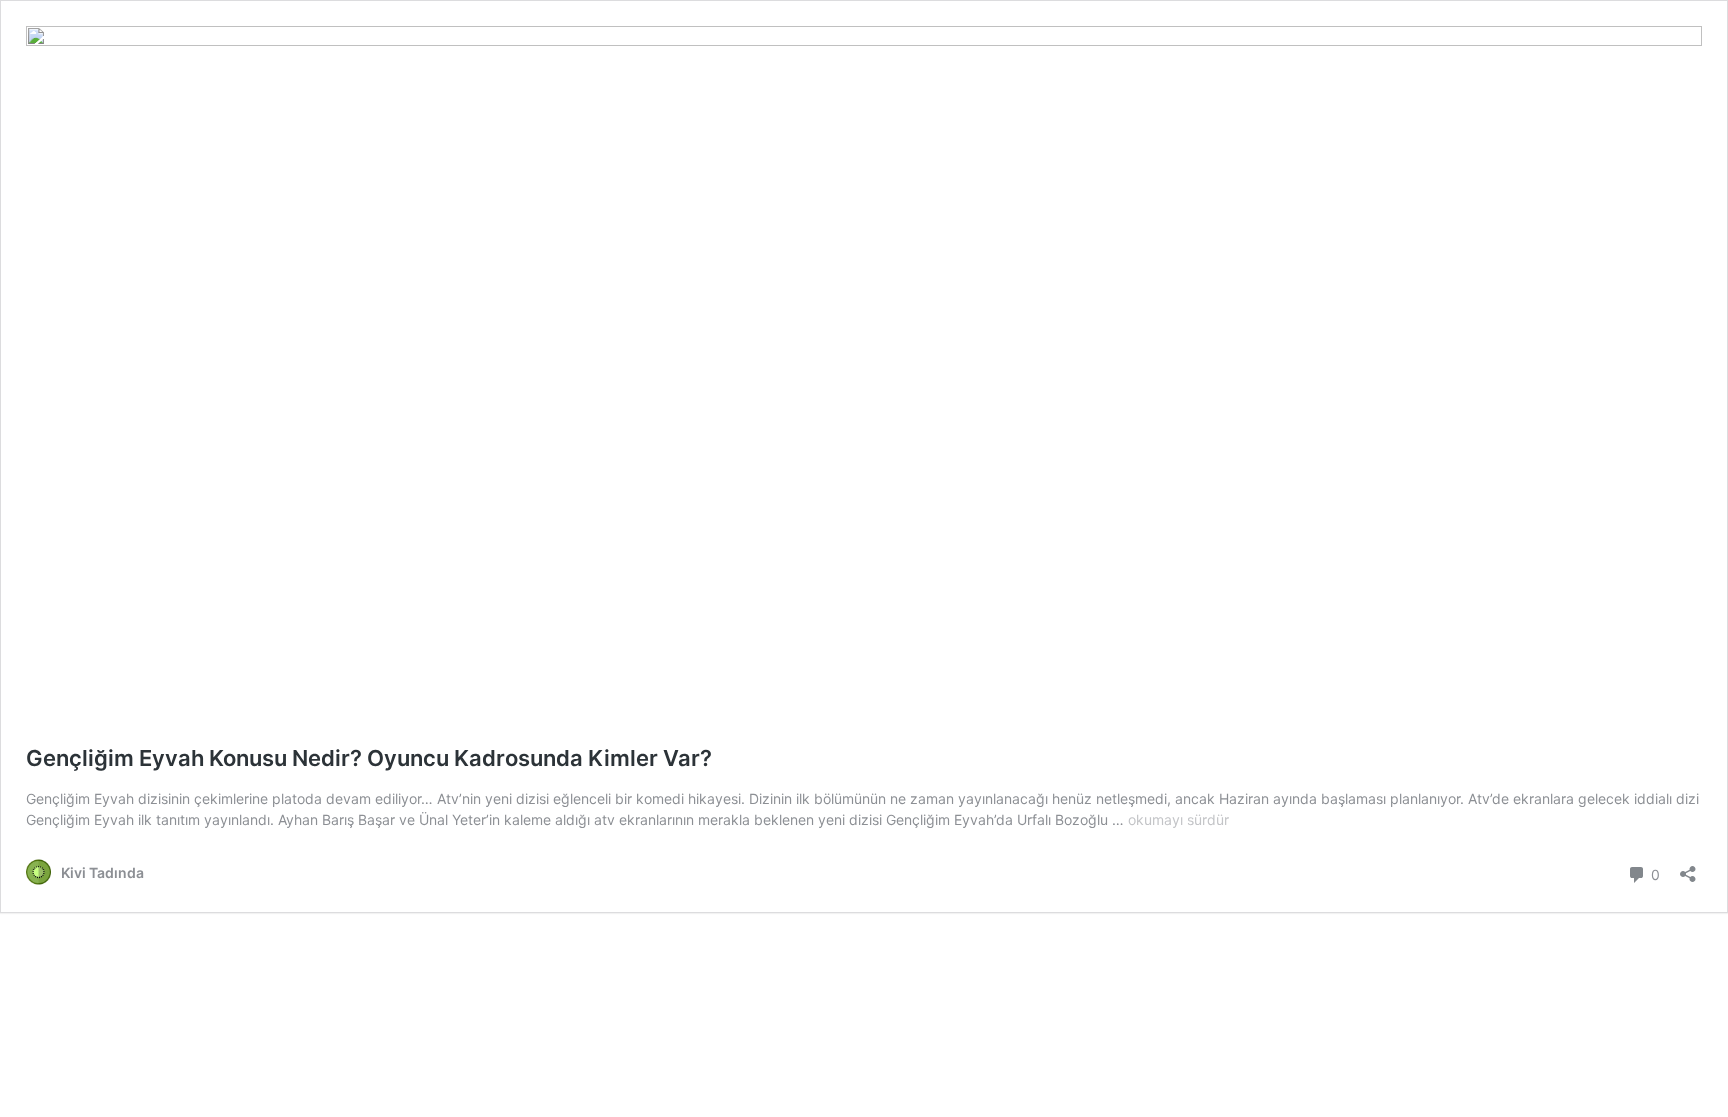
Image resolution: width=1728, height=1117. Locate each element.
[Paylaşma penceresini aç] (1688, 867)
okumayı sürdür (1178, 819)
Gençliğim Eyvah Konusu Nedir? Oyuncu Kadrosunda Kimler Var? (369, 758)
